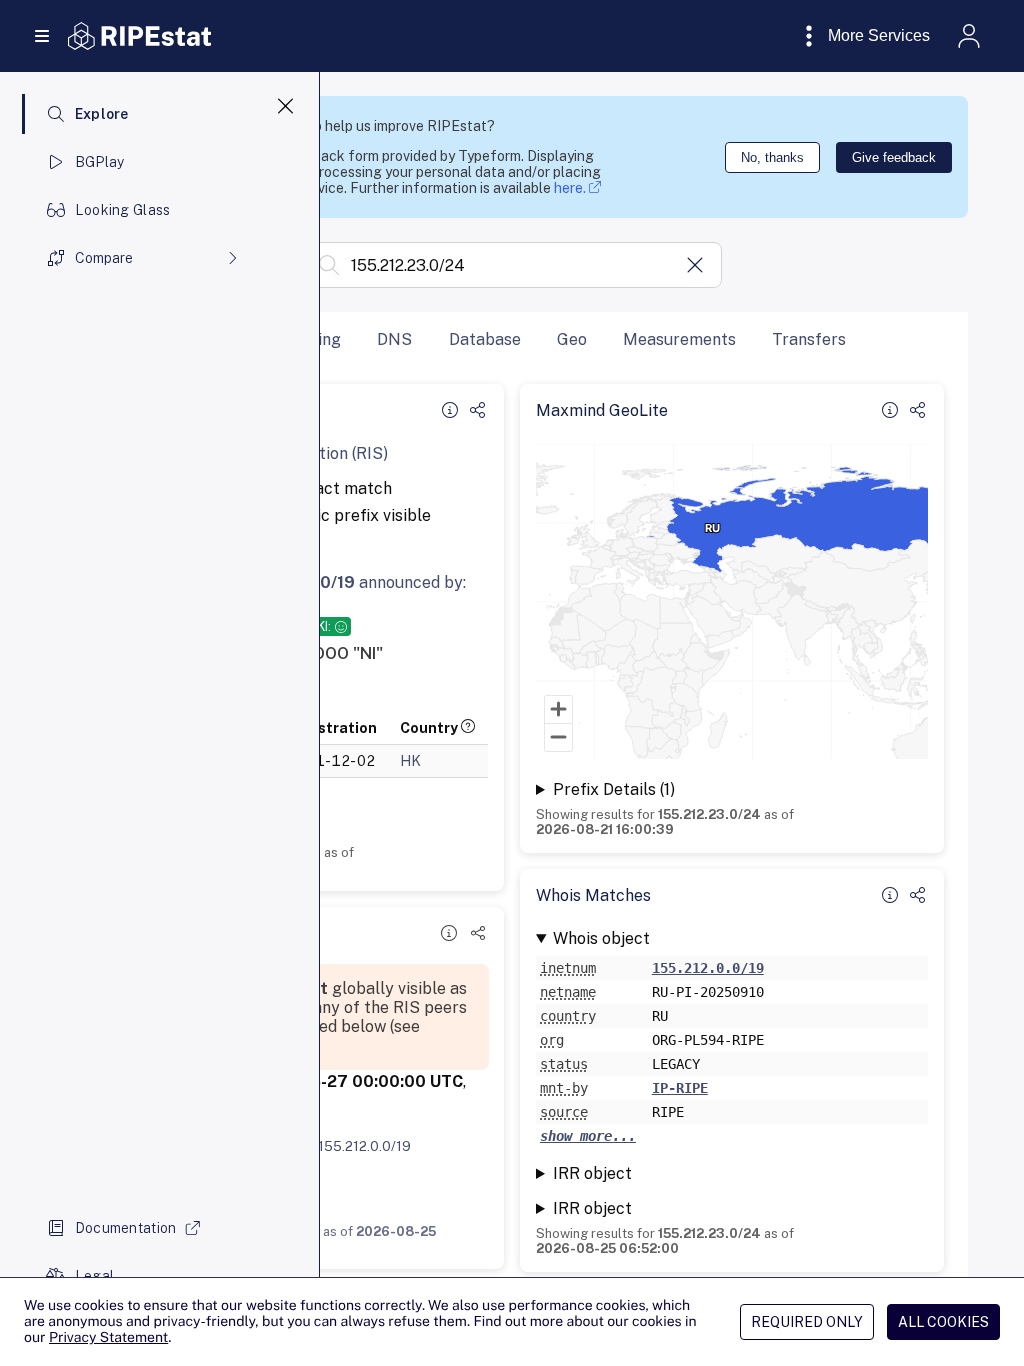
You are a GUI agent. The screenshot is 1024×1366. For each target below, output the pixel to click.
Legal (94, 1276)
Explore (102, 114)
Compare (104, 258)
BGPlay (100, 162)
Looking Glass (123, 210)
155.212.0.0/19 (364, 1146)
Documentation (126, 1228)
